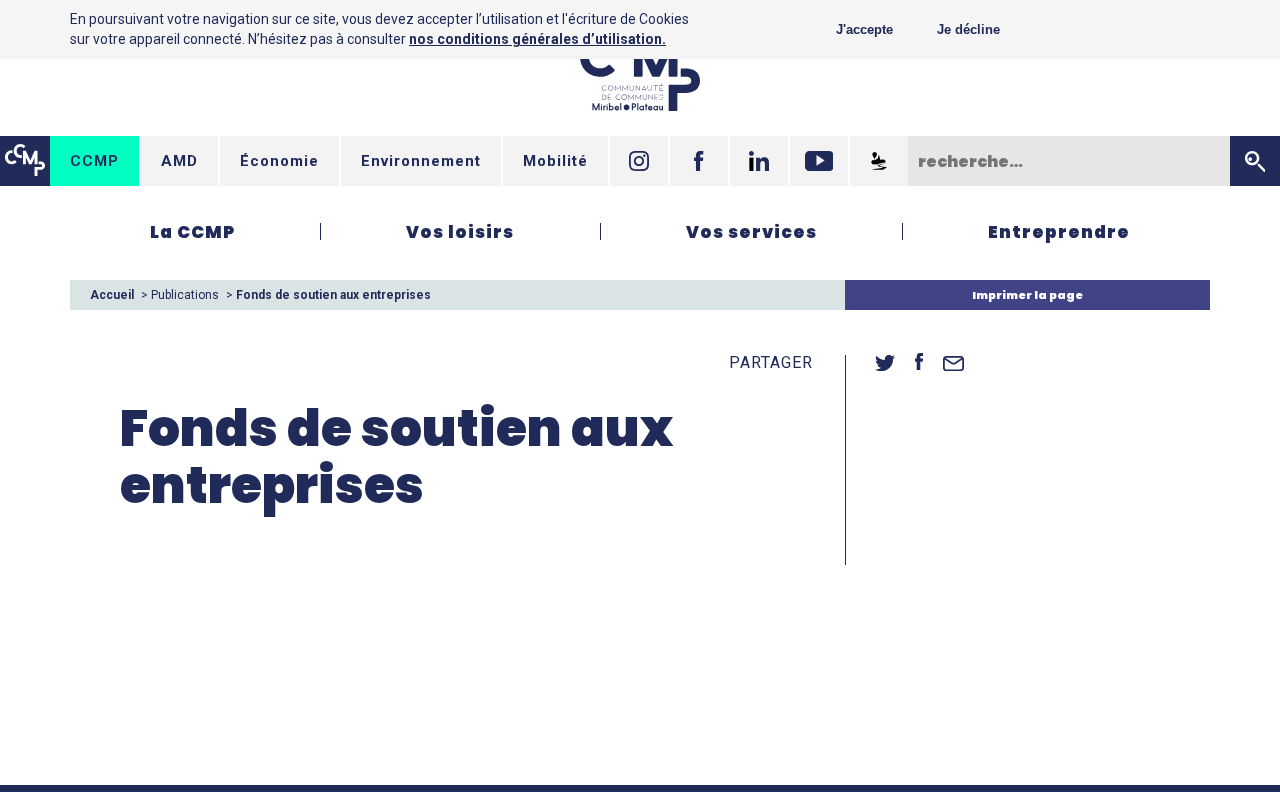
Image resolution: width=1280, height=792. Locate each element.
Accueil (112, 295)
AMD (179, 161)
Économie (279, 161)
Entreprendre (1059, 232)
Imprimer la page (1027, 295)
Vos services (751, 232)
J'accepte (864, 29)
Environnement (421, 161)
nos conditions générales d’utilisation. (537, 39)
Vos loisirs (460, 232)
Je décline (968, 29)
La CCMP (192, 232)
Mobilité (555, 161)
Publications (185, 295)
